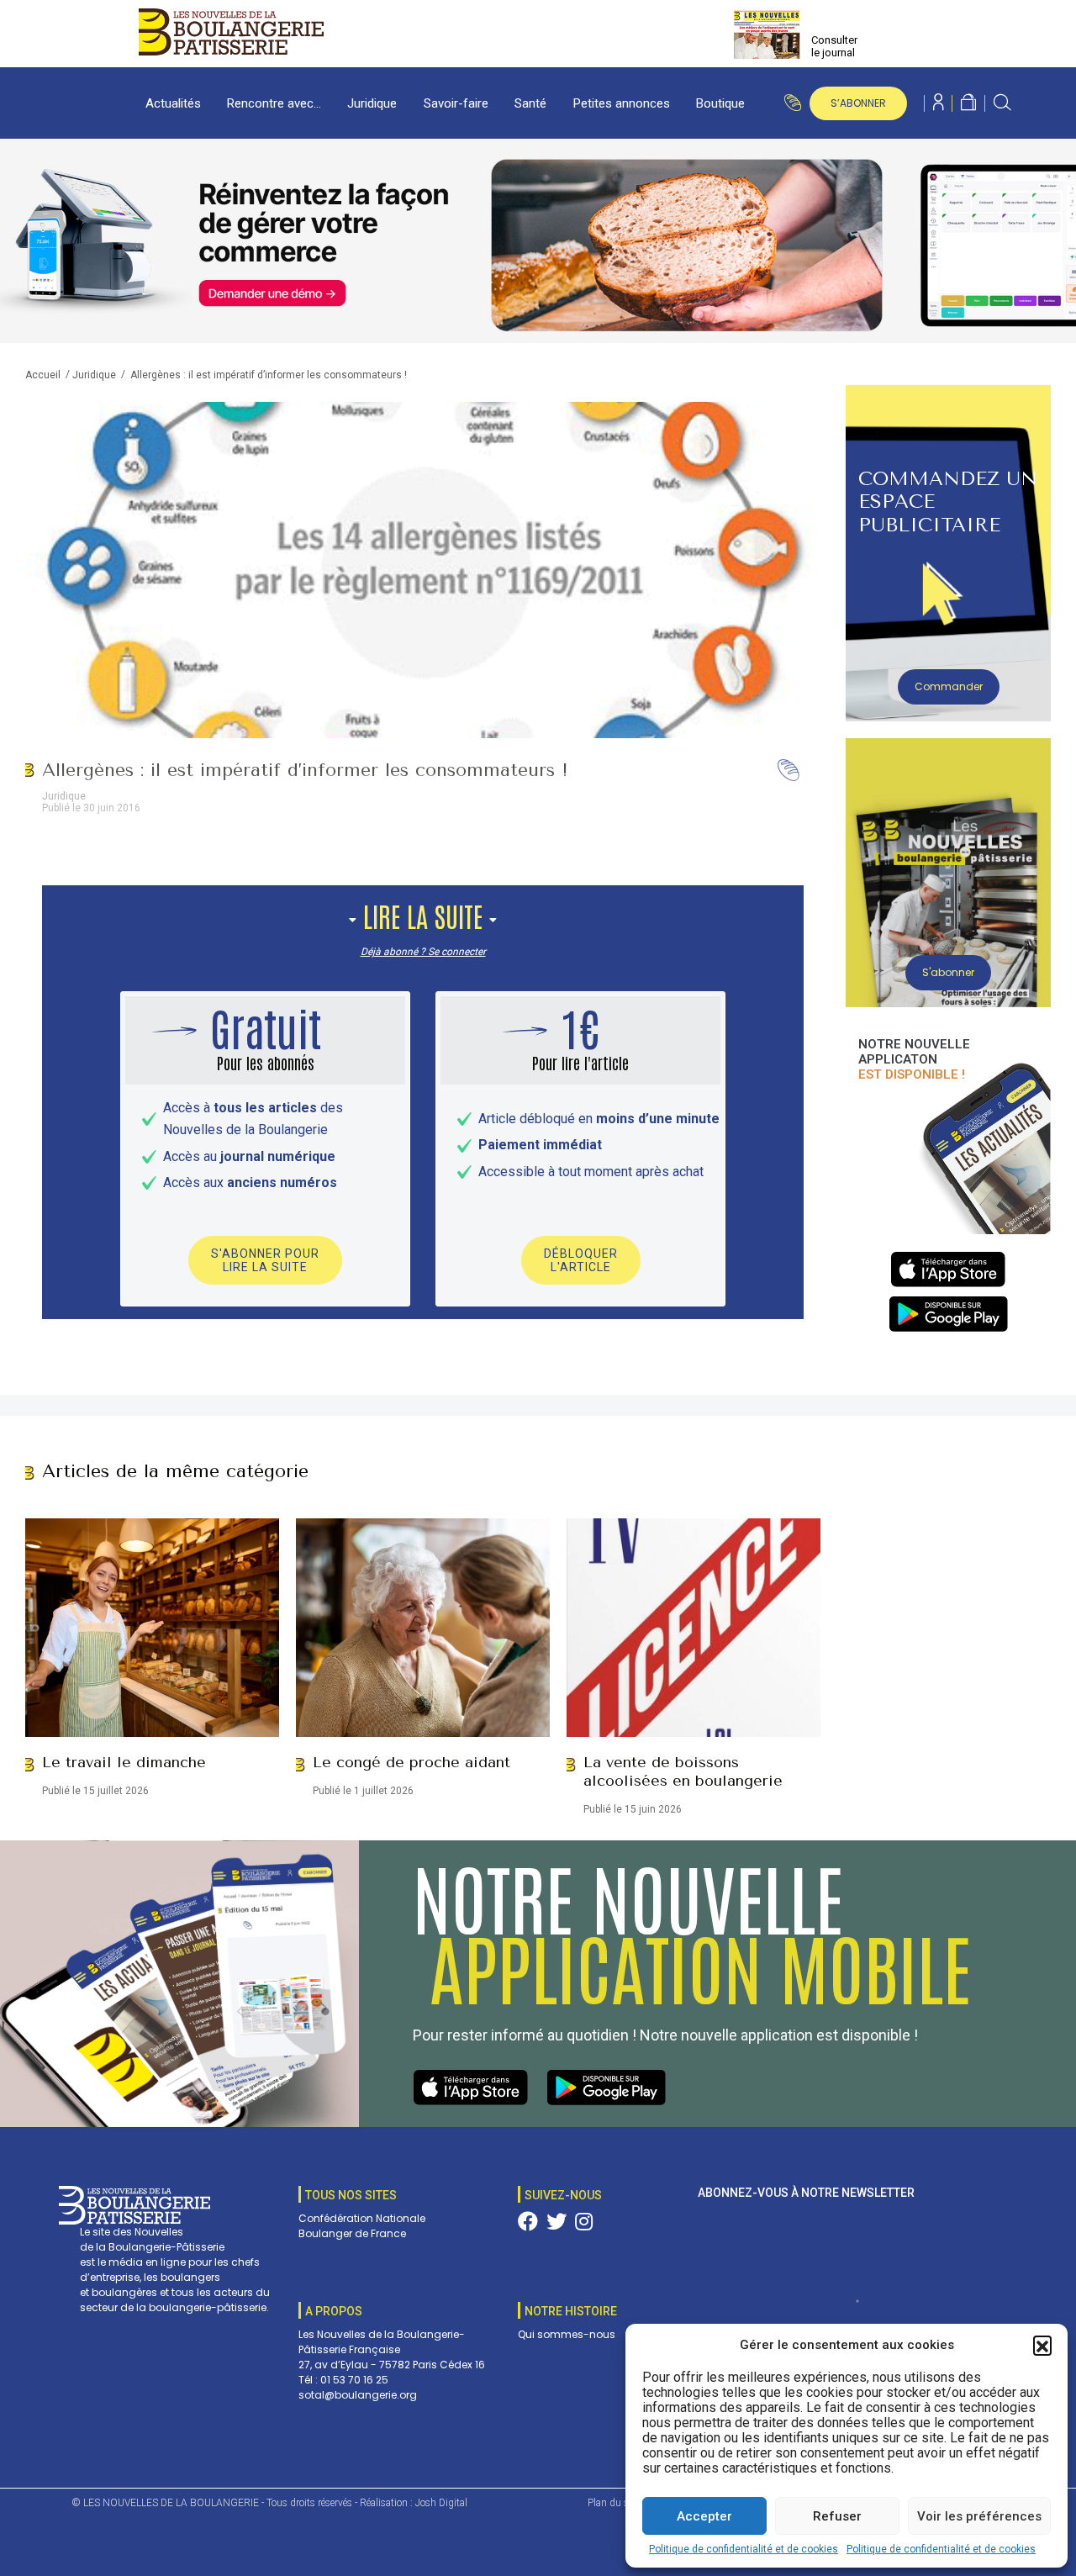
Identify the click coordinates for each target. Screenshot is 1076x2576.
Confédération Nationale (362, 2218)
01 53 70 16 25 (354, 2380)
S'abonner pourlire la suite (265, 1260)
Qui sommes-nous (567, 2334)
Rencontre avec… (274, 103)
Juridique (372, 103)
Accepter (704, 2516)
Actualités (173, 103)
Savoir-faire (456, 103)
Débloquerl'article (581, 1260)
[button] (1042, 2345)
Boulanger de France (352, 2233)
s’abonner (858, 103)
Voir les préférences (979, 2516)
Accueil (43, 375)
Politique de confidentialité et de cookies (744, 2549)
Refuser (837, 2516)
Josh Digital (441, 2503)
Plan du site (613, 2503)
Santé (530, 103)
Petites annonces (622, 103)
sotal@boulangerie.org (358, 2395)
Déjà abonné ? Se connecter (423, 952)
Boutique (720, 103)
